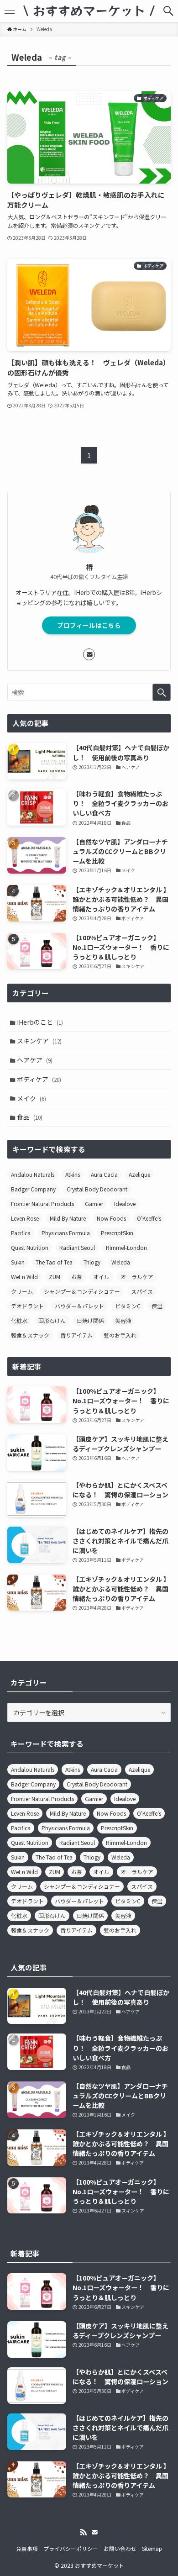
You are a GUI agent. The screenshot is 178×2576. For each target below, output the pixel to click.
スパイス (142, 1291)
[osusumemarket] (89, 11)
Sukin (18, 1262)
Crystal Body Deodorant (97, 1189)
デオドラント (27, 1306)
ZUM (55, 1277)
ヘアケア (35, 1060)
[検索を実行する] (162, 692)
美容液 (123, 1320)
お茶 (77, 1277)
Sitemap (152, 2548)
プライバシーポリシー (71, 2548)
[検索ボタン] (168, 11)
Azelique (139, 1174)
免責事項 (27, 2548)
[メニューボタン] (10, 11)
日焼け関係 (90, 1320)
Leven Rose (25, 1218)
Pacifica (21, 1233)
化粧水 (19, 1320)
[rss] (84, 2532)
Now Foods (111, 1218)
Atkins (73, 1174)
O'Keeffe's (149, 1218)
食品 (30, 1117)
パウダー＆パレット (79, 1306)
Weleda (121, 1262)
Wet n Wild (24, 1277)
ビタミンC (128, 1306)
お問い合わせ (120, 2548)
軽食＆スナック (30, 1335)
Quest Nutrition (30, 1247)
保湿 (157, 1306)
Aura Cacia (104, 1174)
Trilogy (92, 1262)
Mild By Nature (68, 1218)
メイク (31, 1098)
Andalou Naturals (33, 1174)
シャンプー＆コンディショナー (82, 1291)
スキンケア (39, 1041)
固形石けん (52, 1320)
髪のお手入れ (120, 1335)
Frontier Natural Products (42, 1204)
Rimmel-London (126, 1247)
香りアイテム (76, 1335)
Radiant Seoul (77, 1247)
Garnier (94, 1204)
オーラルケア (137, 1277)
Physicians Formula (66, 1233)
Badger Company (33, 1189)
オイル (101, 1277)
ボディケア (39, 1079)
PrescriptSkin (117, 1233)
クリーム (22, 1291)
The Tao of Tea (54, 1262)
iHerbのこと (40, 1022)
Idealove (125, 1204)
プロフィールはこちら (89, 625)
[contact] (89, 654)
